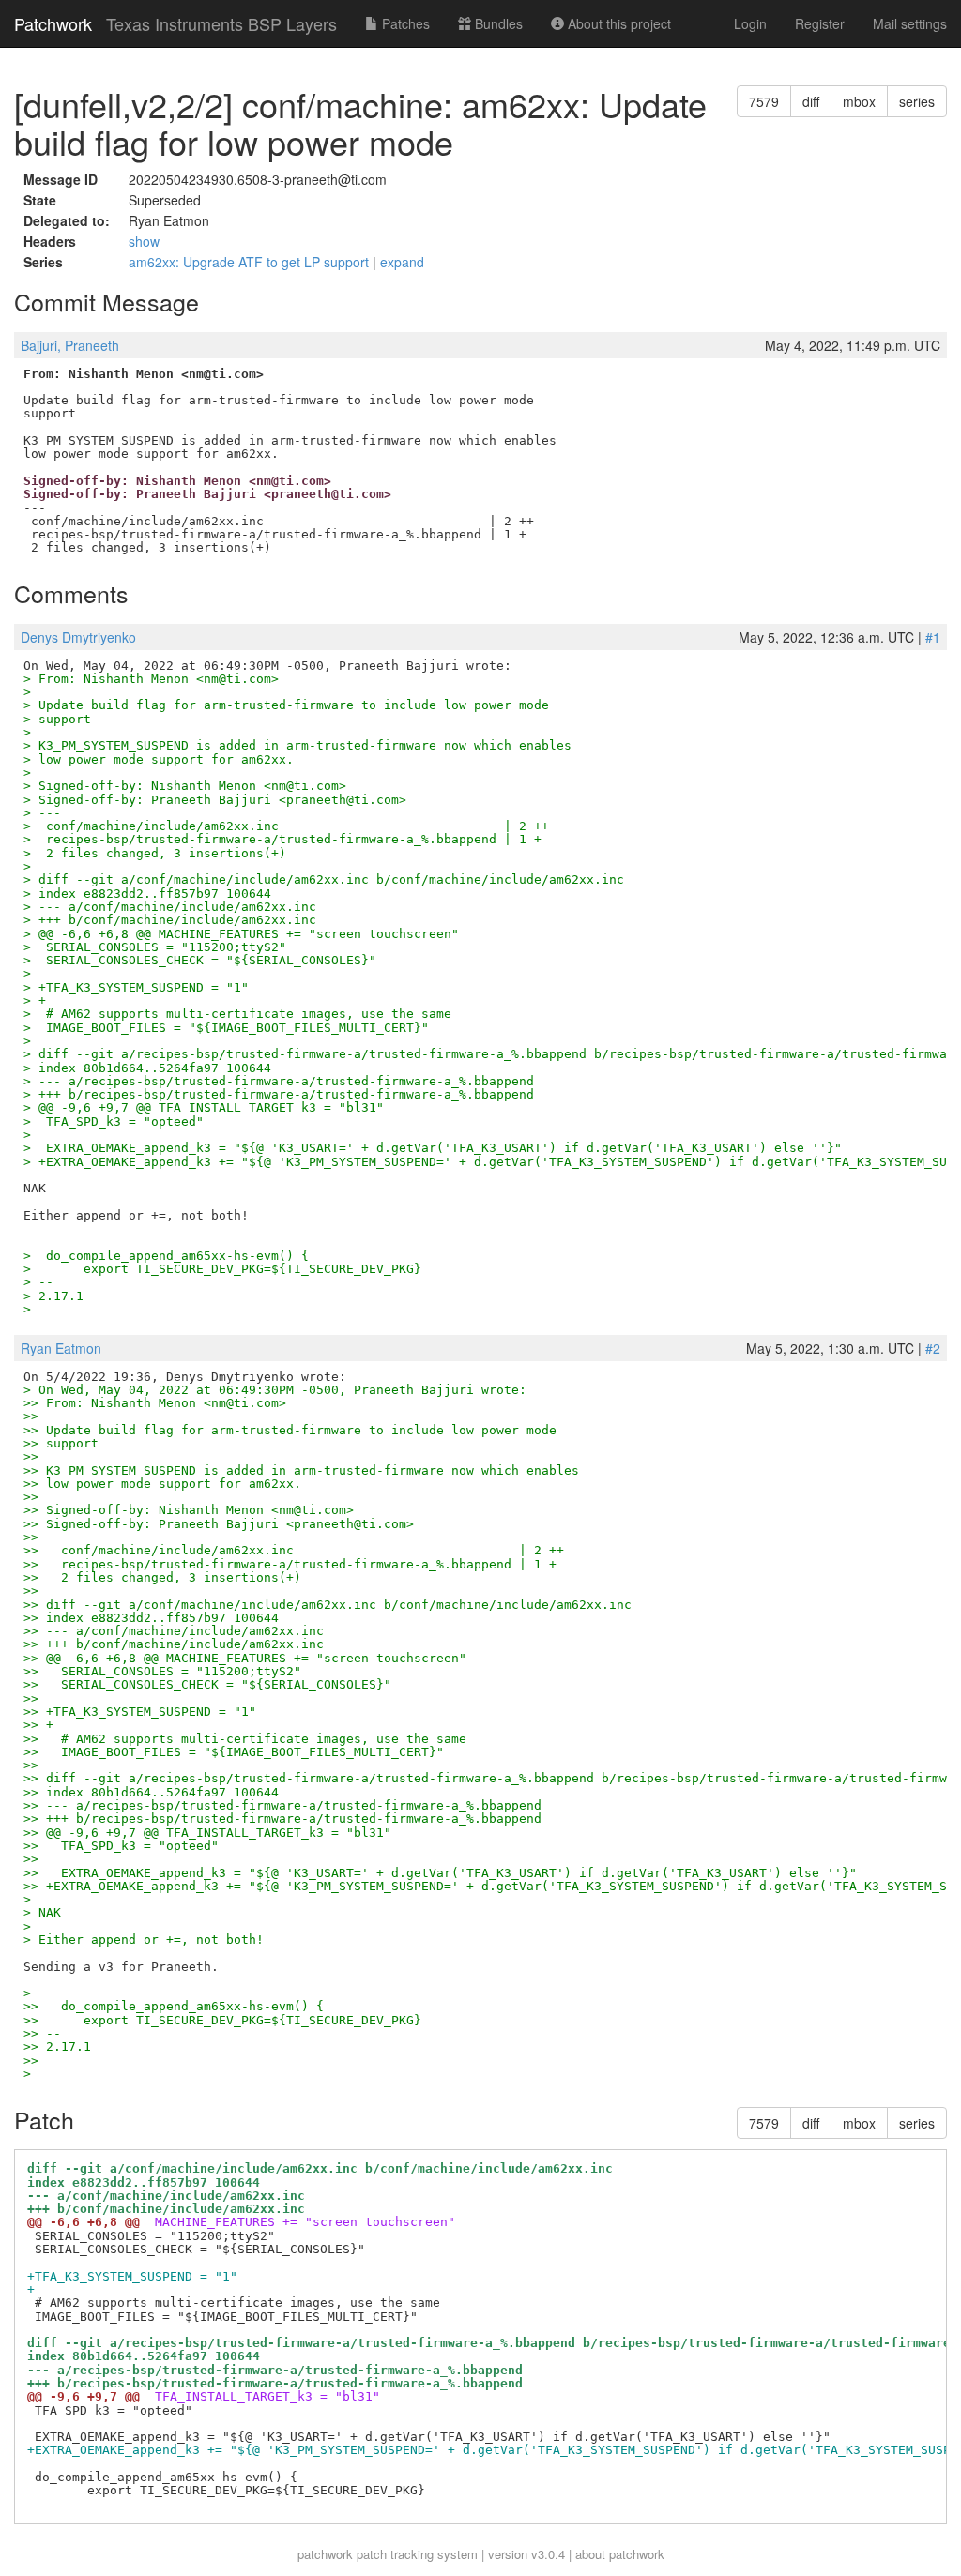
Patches (404, 23)
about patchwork (620, 2554)
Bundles (497, 23)
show (144, 241)
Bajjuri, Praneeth (70, 345)
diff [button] (811, 101)
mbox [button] (859, 101)
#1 (933, 637)
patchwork (325, 2554)
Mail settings (910, 23)
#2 (933, 1348)
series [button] (917, 101)
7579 (764, 101)
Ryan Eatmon (61, 1348)
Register (820, 23)
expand (402, 262)
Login (750, 23)
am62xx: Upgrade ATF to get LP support (251, 262)
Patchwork (53, 23)
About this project (618, 23)
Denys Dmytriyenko (78, 637)
